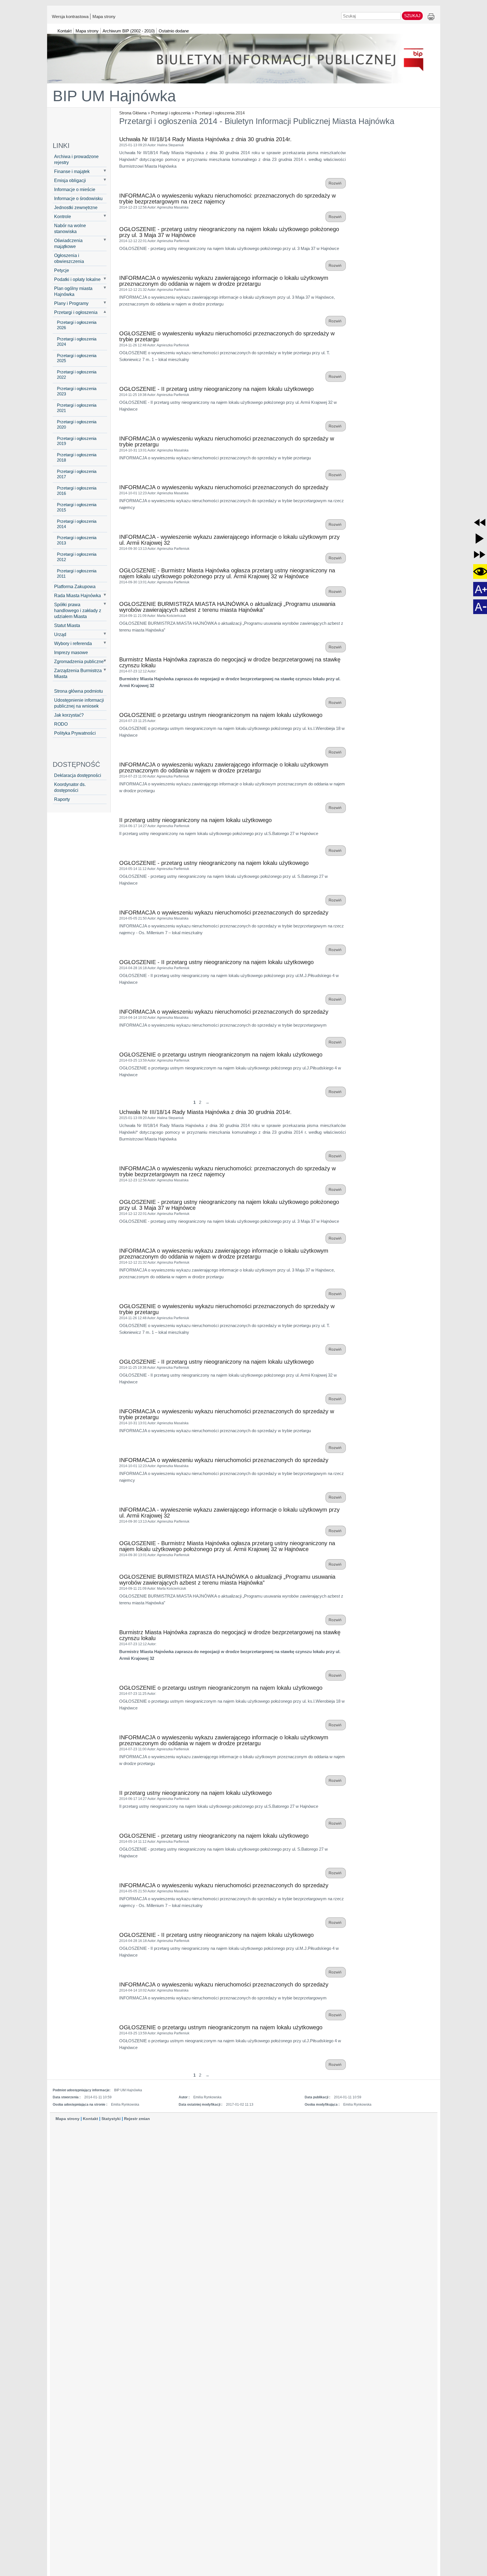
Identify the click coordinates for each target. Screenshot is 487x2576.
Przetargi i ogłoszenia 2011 (77, 574)
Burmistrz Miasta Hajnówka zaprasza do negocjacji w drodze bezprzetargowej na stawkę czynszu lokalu (230, 662)
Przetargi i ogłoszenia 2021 (77, 408)
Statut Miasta (67, 625)
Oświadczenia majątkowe (68, 243)
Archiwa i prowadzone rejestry (76, 159)
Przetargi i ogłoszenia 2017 (77, 474)
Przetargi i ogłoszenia (171, 113)
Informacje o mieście (75, 189)
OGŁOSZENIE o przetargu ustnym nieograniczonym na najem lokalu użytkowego (221, 715)
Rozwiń (336, 183)
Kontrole (63, 216)
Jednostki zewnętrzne (76, 207)
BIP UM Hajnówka (114, 96)
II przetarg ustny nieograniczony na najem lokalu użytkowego (195, 820)
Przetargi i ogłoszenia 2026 (77, 325)
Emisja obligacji (70, 180)
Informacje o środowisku (78, 198)
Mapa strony (104, 16)
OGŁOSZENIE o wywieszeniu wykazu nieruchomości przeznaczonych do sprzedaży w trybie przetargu (227, 336)
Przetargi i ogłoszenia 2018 (77, 458)
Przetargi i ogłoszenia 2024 (77, 342)
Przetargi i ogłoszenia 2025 (77, 358)
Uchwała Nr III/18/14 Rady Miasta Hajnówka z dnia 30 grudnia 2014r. (205, 139)
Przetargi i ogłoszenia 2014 (220, 113)
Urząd (60, 634)
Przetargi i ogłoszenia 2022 (77, 375)
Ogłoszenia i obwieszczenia (69, 258)
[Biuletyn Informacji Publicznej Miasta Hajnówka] (244, 56)
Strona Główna (133, 113)
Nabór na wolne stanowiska (70, 228)
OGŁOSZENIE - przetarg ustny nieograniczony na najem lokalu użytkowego (214, 863)
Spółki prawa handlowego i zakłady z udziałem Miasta (78, 610)
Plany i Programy (71, 303)
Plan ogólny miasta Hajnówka (73, 291)
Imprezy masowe (71, 652)
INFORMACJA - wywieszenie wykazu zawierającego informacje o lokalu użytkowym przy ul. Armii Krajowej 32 (229, 540)
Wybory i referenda (73, 643)
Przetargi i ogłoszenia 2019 (77, 441)
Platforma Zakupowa (75, 586)
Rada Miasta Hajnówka (78, 595)
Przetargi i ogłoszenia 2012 (77, 557)
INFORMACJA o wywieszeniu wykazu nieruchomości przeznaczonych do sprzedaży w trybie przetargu (227, 441)
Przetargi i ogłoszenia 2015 (77, 507)
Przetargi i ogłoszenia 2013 (77, 540)
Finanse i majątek (72, 171)
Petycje (62, 270)
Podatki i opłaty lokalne (77, 279)
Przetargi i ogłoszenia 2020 (77, 425)
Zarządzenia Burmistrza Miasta (78, 673)
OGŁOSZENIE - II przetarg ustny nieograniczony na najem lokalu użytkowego (216, 389)
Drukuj (431, 17)
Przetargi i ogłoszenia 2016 (77, 491)
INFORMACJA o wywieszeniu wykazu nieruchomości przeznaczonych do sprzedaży (224, 487)
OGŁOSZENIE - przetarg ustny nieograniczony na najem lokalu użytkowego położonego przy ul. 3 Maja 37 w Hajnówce (229, 232)
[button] (480, 522)
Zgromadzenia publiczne (79, 661)
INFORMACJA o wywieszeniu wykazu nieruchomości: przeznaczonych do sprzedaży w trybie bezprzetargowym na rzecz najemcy (227, 199)
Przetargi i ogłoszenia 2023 (77, 391)
